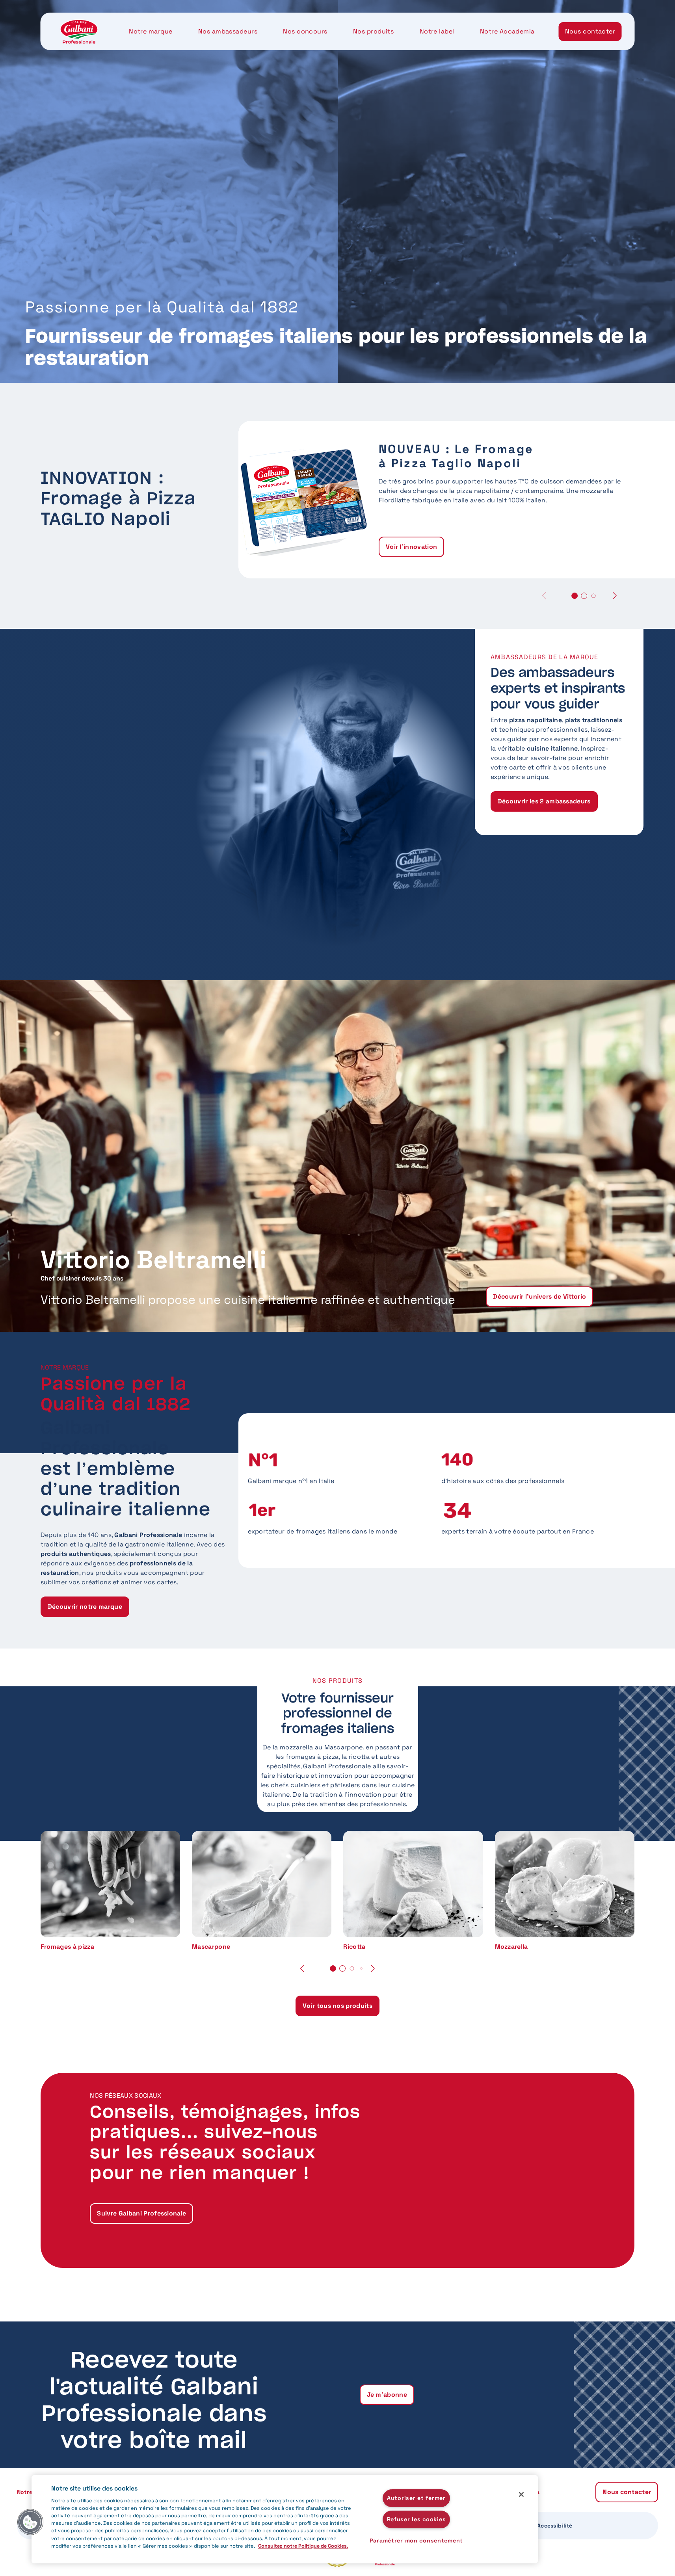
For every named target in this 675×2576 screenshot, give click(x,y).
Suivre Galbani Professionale (141, 2213)
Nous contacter (590, 31)
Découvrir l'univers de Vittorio (539, 1296)
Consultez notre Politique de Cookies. (303, 2546)
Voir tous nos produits (337, 2006)
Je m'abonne (387, 2395)
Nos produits (373, 31)
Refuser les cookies (417, 2519)
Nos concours (305, 31)
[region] (285, 2519)
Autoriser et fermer (416, 2498)
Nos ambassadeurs (228, 31)
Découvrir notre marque (85, 1607)
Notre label (437, 31)
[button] (615, 596)
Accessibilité (555, 2526)
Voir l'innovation (411, 547)
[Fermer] (521, 2494)
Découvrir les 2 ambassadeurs (544, 801)
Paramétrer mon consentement (416, 2541)
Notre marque (151, 31)
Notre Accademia (507, 31)
